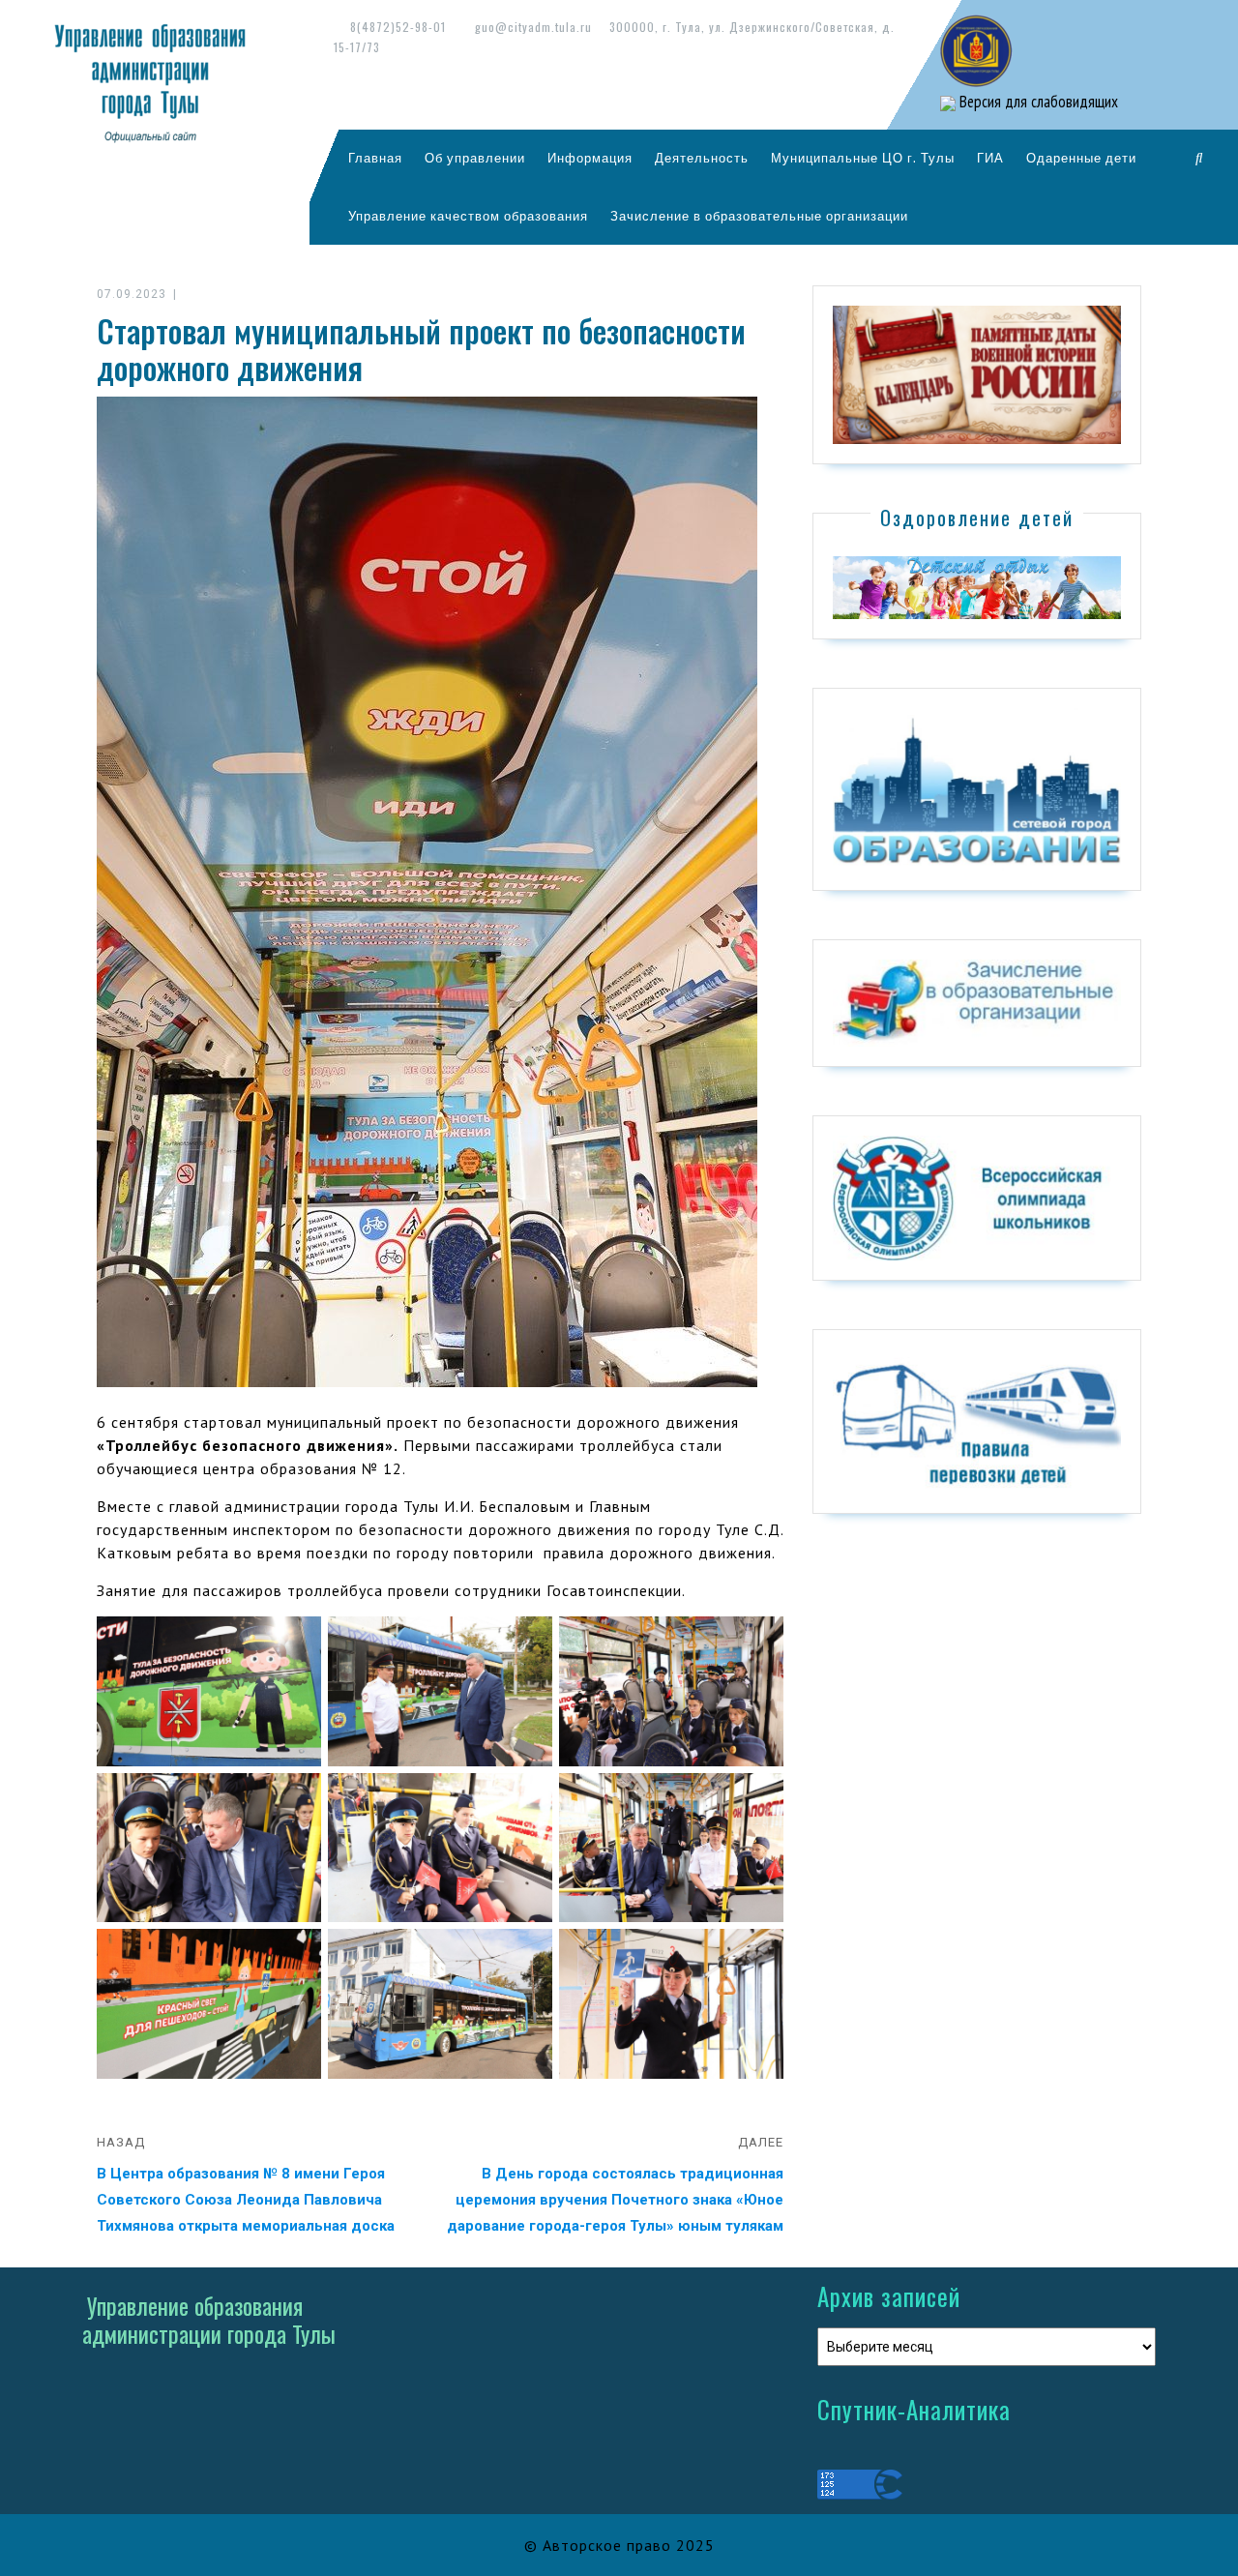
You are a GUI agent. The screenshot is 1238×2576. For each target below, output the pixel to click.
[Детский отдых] (977, 586)
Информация (590, 158)
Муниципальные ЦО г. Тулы (863, 158)
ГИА (990, 158)
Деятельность (702, 158)
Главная (375, 158)
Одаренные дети (1081, 158)
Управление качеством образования (468, 216)
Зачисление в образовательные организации (759, 216)
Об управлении (475, 158)
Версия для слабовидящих (1037, 102)
